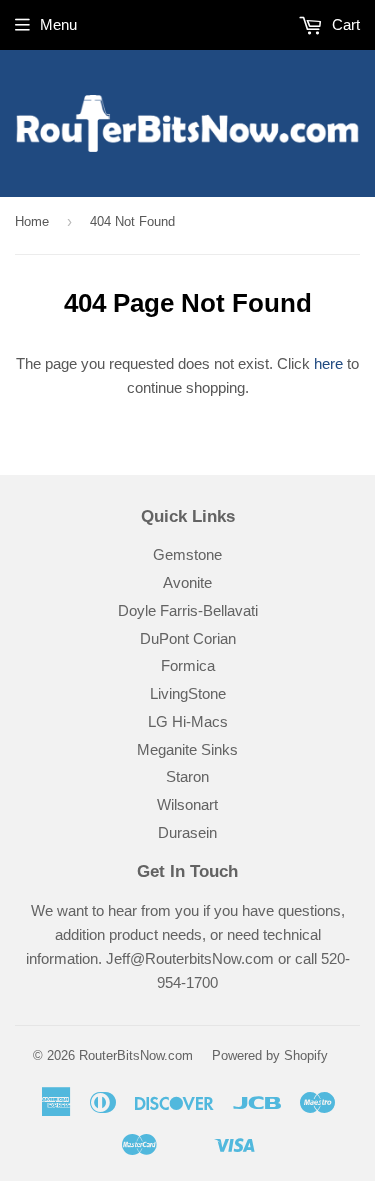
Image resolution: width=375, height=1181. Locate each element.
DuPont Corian (188, 638)
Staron (187, 776)
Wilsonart (187, 804)
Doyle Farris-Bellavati (188, 610)
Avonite (187, 582)
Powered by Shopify (270, 1055)
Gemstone (187, 554)
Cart (344, 24)
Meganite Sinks (187, 749)
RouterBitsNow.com (136, 1055)
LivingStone (188, 693)
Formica (188, 665)
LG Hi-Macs (188, 721)
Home (32, 221)
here (328, 363)
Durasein (187, 832)
